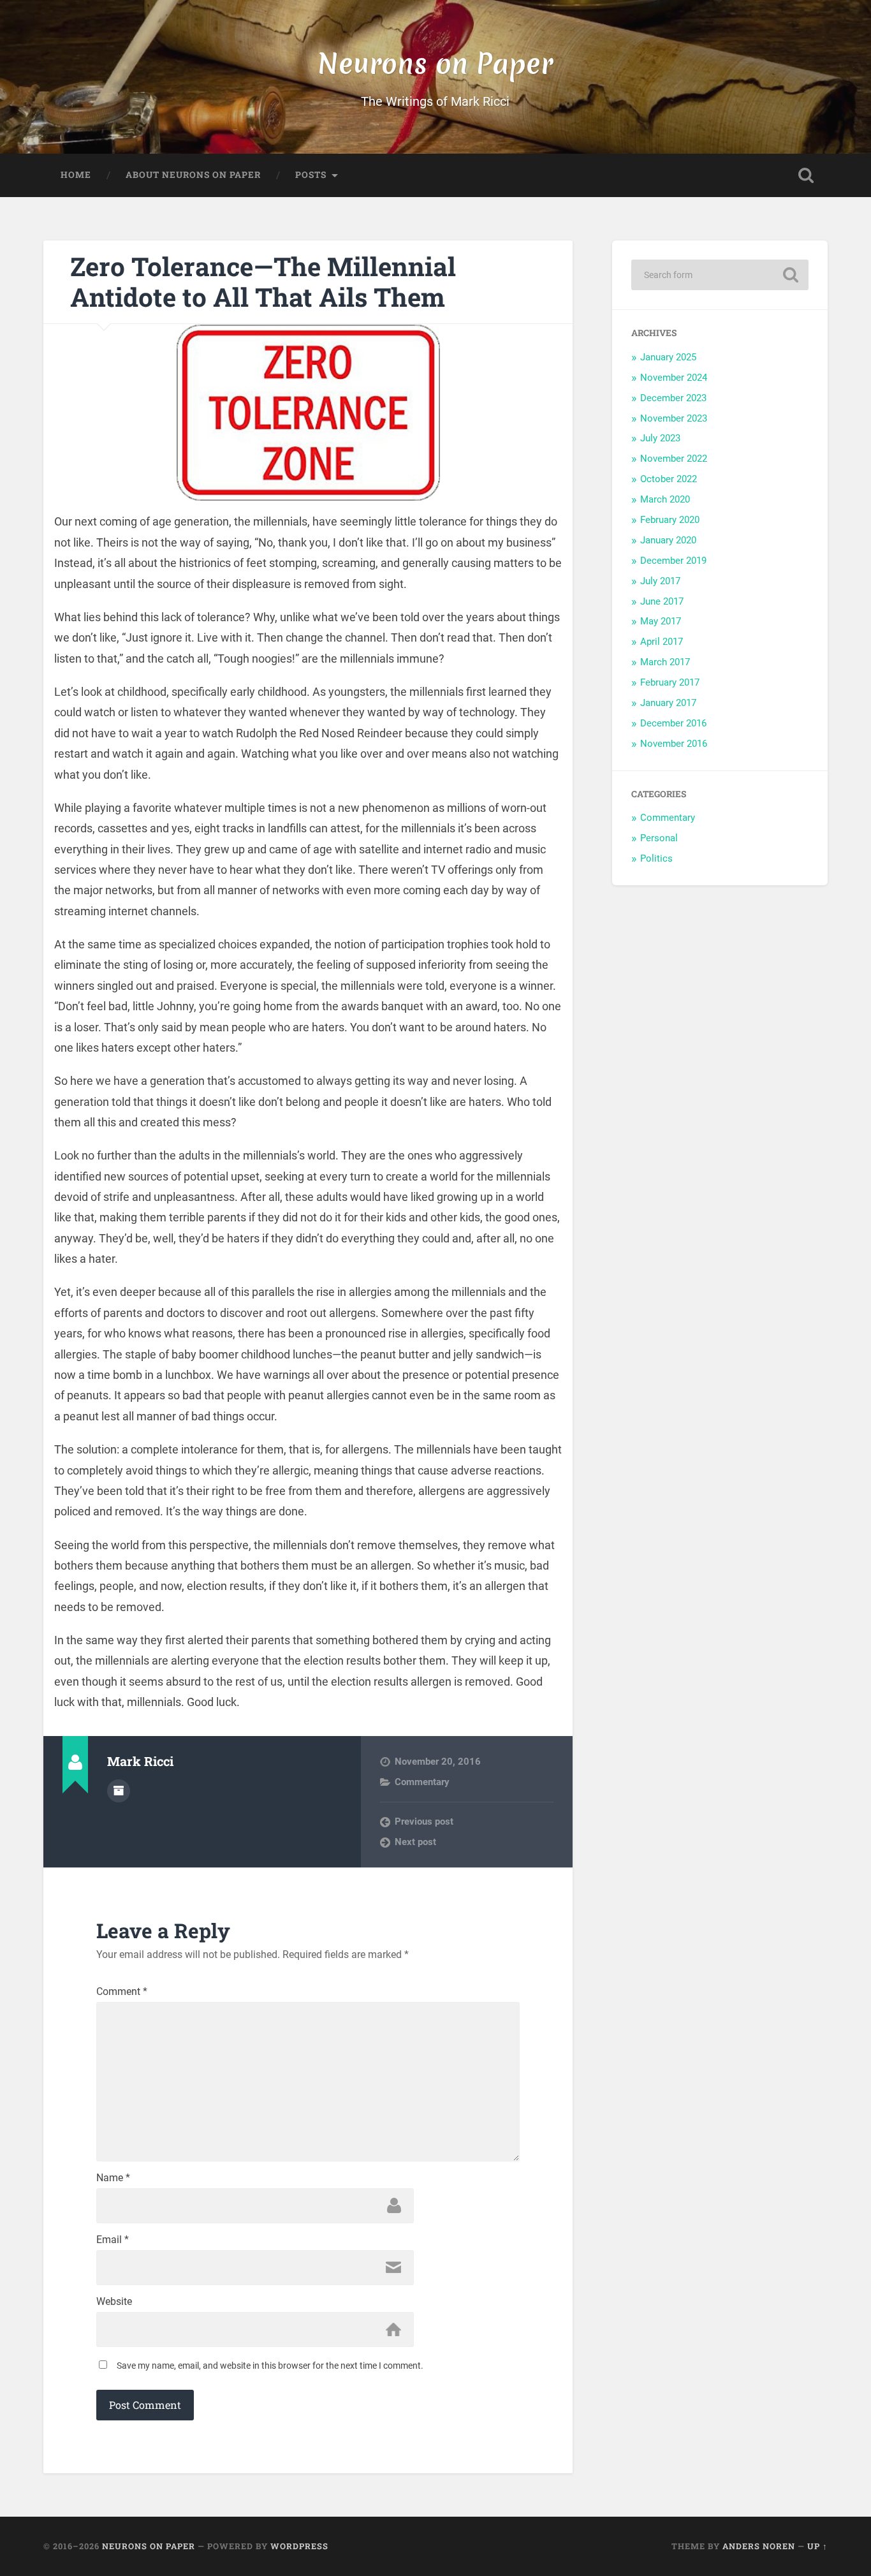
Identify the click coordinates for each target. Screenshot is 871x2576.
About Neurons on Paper (193, 175)
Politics (656, 858)
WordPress (299, 2546)
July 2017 (660, 581)
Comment (122, 1992)
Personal (659, 838)
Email (113, 2240)
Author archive (119, 1791)
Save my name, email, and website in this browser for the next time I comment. (270, 2366)
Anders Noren (759, 2546)
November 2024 (674, 378)
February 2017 (670, 682)
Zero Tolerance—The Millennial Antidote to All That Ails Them (263, 282)
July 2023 (660, 438)
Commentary (422, 1782)
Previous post (424, 1822)
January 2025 (668, 357)
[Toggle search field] (806, 175)
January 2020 (668, 540)
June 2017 (662, 601)
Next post (415, 1842)
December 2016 (673, 723)
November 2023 (674, 418)
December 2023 (673, 398)
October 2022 (669, 479)
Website (114, 2302)
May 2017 (661, 621)
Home (76, 175)
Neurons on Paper (435, 63)
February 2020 (670, 520)
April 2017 (662, 642)
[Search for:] (720, 275)
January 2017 (668, 703)
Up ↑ (817, 2546)
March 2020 (665, 499)
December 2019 (673, 561)
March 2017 (665, 662)
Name (113, 2178)
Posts (311, 175)
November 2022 (674, 459)
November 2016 (674, 744)
